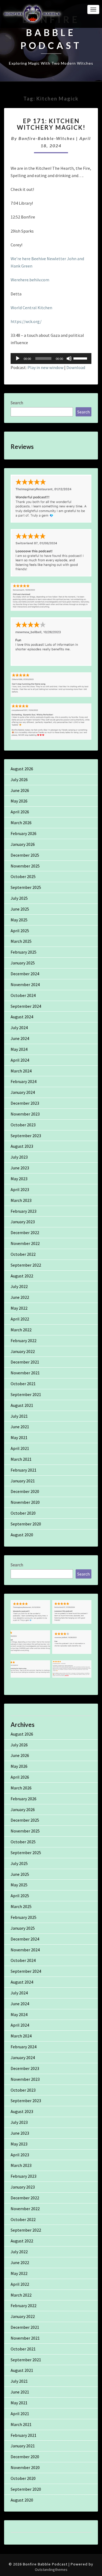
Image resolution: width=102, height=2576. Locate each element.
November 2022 (25, 1243)
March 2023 (21, 1200)
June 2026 (20, 790)
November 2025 (25, 866)
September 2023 (26, 1136)
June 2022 (20, 1297)
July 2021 (19, 1416)
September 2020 (26, 1524)
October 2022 (23, 1254)
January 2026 (23, 844)
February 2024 (24, 1081)
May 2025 (19, 920)
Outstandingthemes (51, 2570)
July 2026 (19, 780)
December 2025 (25, 855)
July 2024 (19, 1028)
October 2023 (23, 1125)
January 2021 (23, 1481)
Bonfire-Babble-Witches (47, 138)
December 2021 (25, 1362)
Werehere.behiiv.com (30, 280)
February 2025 (24, 952)
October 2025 (23, 876)
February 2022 (24, 1341)
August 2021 (22, 1405)
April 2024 (20, 1060)
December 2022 (25, 1232)
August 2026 (22, 769)
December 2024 (25, 974)
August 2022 (22, 1276)
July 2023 (19, 1157)
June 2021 (20, 1427)
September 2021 (26, 1394)
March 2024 (21, 1071)
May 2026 (19, 801)
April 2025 (20, 931)
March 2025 (21, 941)
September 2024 (26, 1006)
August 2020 (22, 1535)
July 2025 (19, 898)
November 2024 (25, 984)
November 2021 (25, 1373)
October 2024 (23, 995)
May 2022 (19, 1308)
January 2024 (23, 1092)
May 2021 (19, 1437)
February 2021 (24, 1470)
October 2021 (23, 1384)
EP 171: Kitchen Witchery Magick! (51, 124)
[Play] (18, 358)
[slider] (81, 358)
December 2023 (25, 1103)
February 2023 (24, 1211)
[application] (51, 358)
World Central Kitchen (31, 308)
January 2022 (23, 1351)
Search (17, 403)
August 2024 (22, 1017)
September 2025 (26, 887)
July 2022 (19, 1286)
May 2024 (19, 1049)
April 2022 (20, 1319)
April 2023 (20, 1189)
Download (76, 367)
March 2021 (21, 1459)
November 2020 (25, 1502)
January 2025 (23, 963)
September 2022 (26, 1265)
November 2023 (25, 1114)
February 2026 (24, 833)
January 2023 (23, 1222)
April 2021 (20, 1448)
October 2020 (23, 1513)
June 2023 (20, 1168)
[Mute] (69, 358)
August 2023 (22, 1146)
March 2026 (21, 823)
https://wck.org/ (26, 321)
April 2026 (20, 812)
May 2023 (19, 1179)
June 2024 (20, 1038)
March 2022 (21, 1330)
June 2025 (20, 909)
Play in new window (45, 367)
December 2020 (25, 1491)
